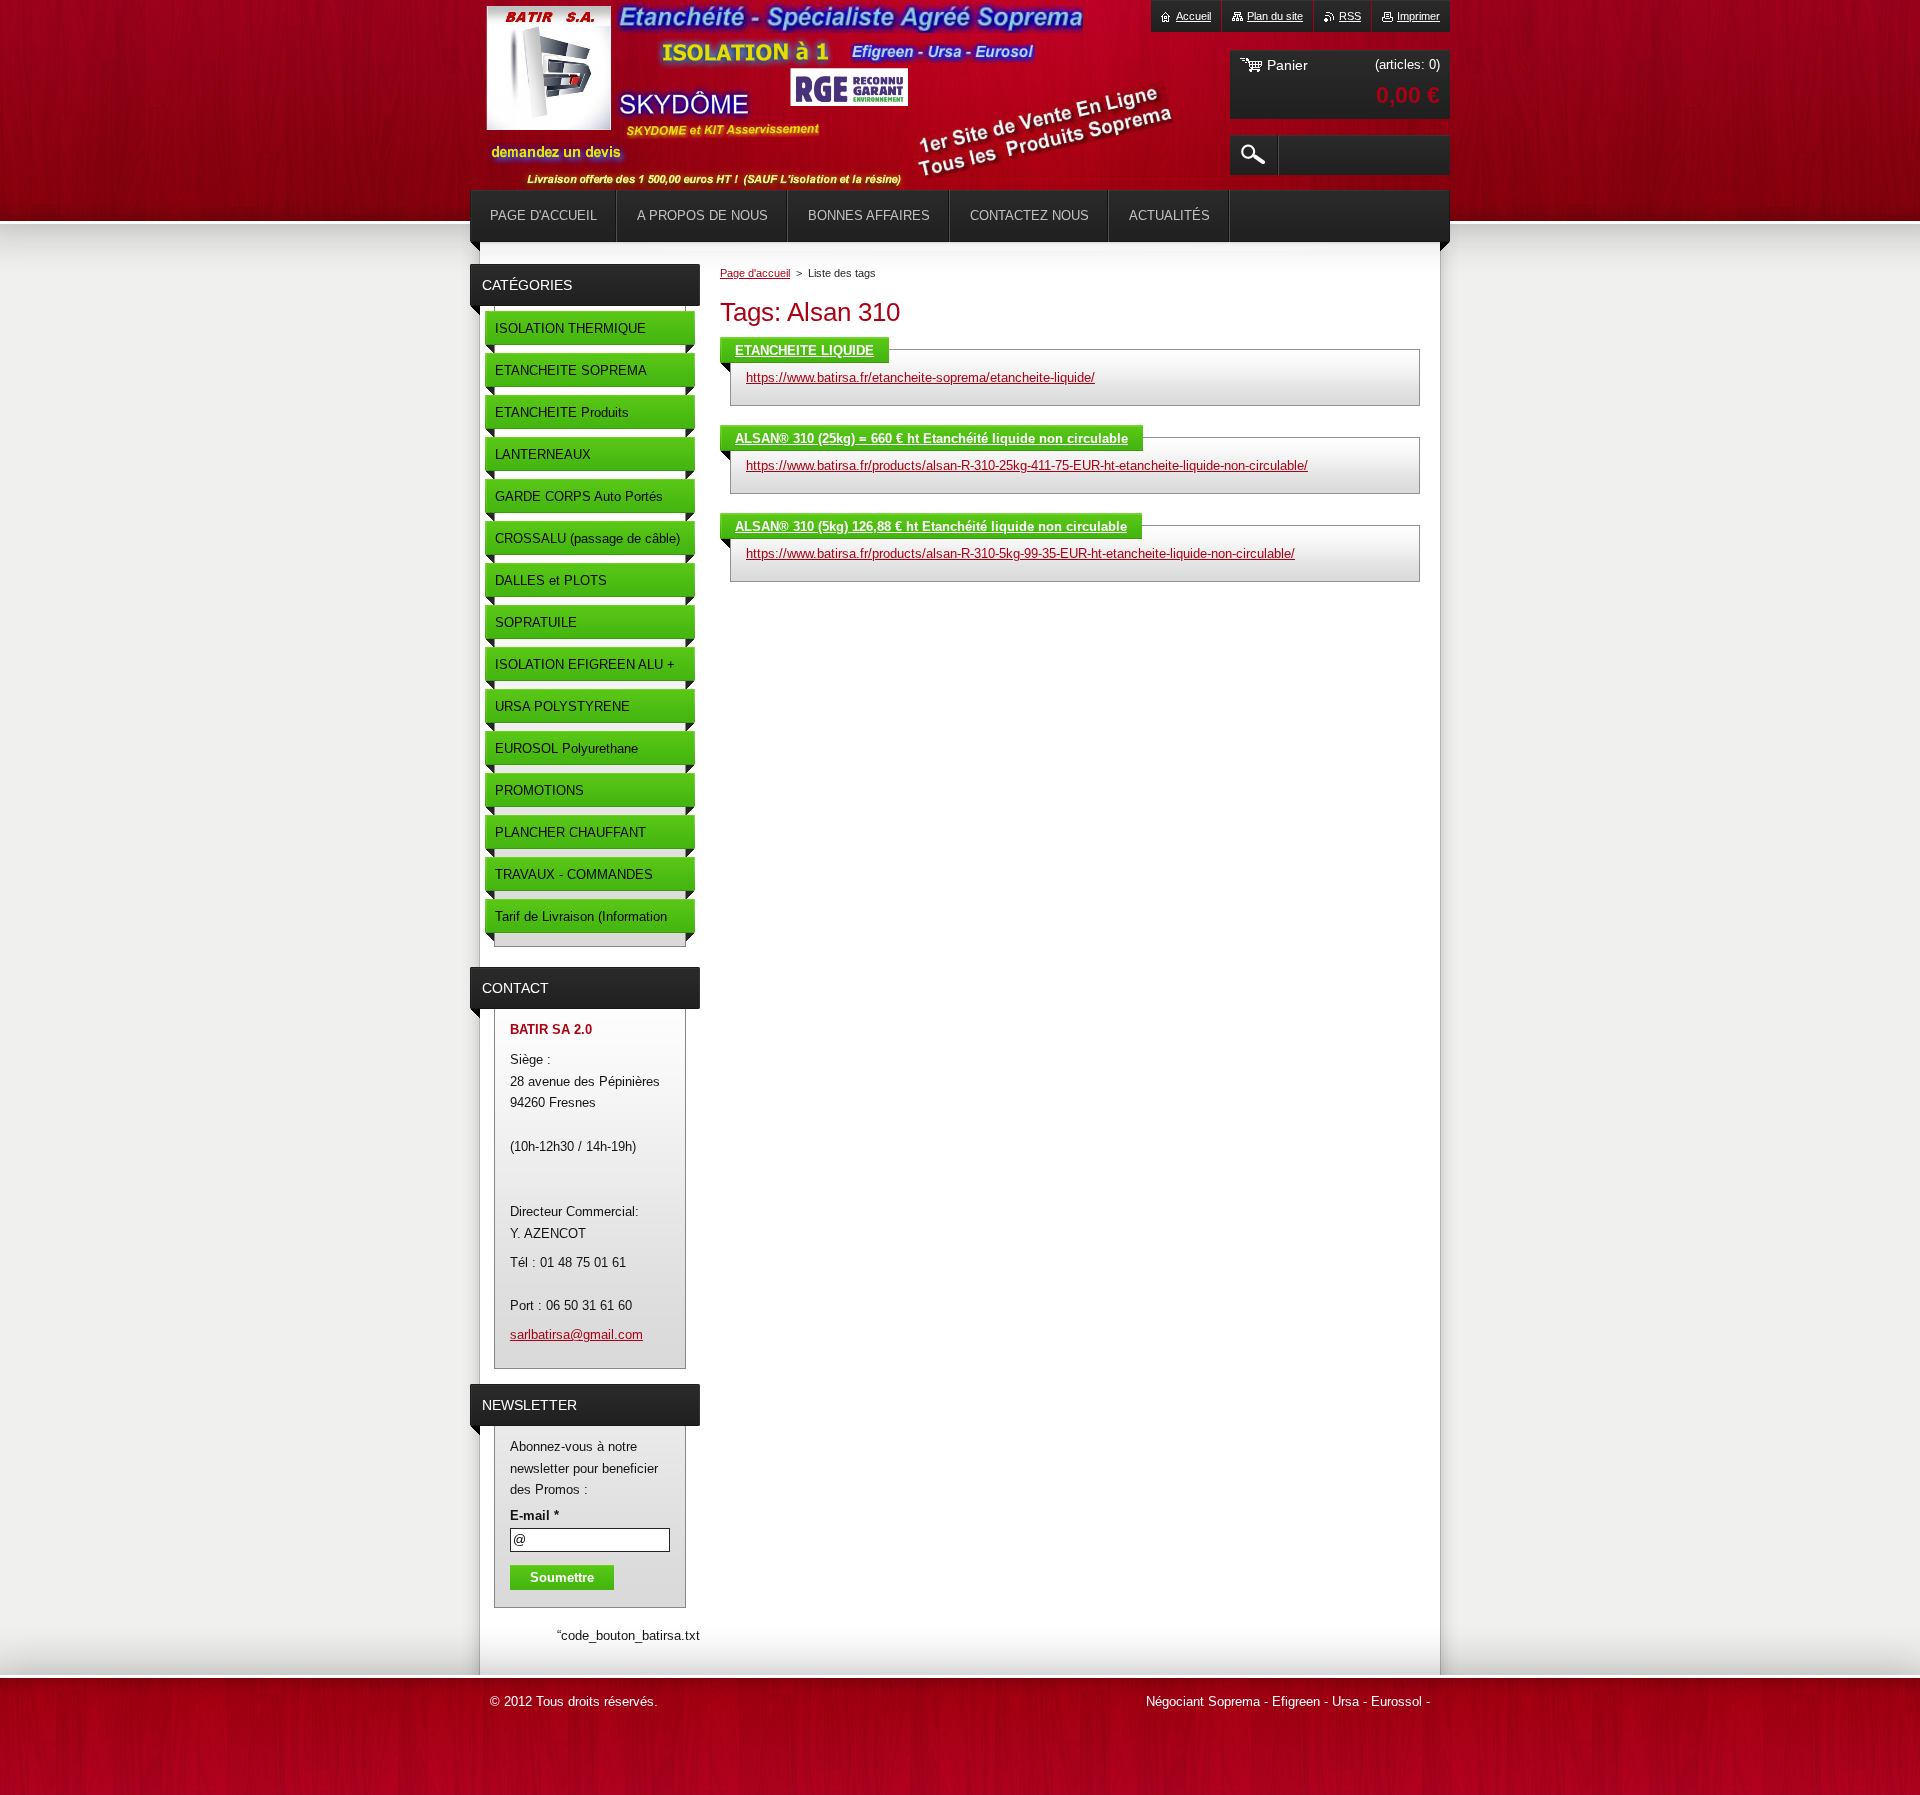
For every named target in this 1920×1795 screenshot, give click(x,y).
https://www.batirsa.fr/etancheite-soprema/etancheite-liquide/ (920, 377)
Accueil (1193, 16)
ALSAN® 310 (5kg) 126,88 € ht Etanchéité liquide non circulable (931, 526)
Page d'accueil (755, 273)
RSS (1350, 16)
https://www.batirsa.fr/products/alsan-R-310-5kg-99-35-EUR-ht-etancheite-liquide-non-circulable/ (1020, 553)
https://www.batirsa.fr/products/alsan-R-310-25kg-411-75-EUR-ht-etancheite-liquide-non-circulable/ (1027, 465)
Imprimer (1418, 16)
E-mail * (534, 1515)
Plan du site (1275, 16)
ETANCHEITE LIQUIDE (804, 350)
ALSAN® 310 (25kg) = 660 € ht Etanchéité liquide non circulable (931, 438)
